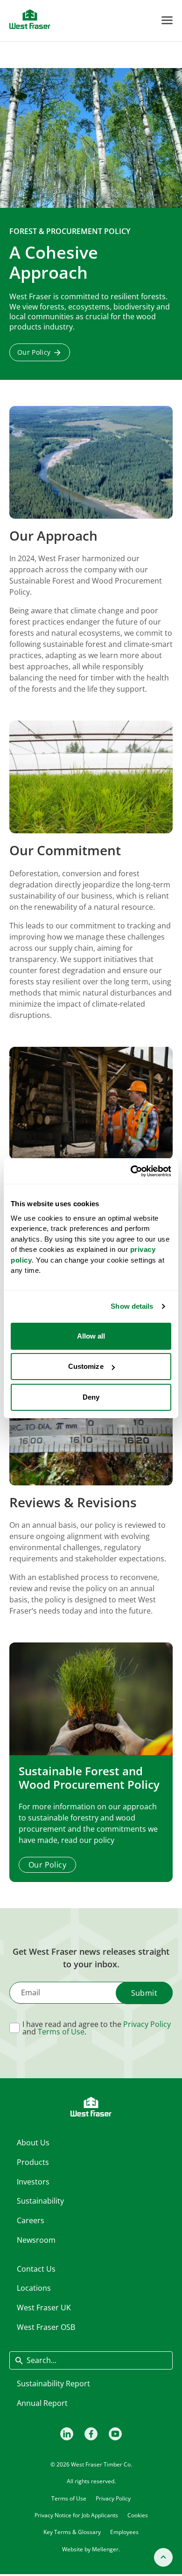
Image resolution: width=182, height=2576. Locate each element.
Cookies (138, 2515)
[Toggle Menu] (167, 20)
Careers (31, 2220)
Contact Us (36, 2269)
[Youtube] (115, 2434)
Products (33, 2162)
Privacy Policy (147, 2024)
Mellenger (105, 2549)
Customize (86, 1366)
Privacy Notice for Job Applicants (76, 2515)
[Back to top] (163, 2557)
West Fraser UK (44, 2308)
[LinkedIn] (67, 2434)
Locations (34, 2288)
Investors (33, 2182)
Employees (124, 2532)
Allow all (91, 1336)
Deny (91, 1397)
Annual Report (42, 2403)
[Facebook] (91, 2434)
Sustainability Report (53, 2384)
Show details (132, 1306)
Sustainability (40, 2201)
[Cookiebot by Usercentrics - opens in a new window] (131, 1171)
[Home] (30, 19)
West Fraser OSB (46, 2327)
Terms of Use (61, 2032)
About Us (33, 2143)
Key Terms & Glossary (72, 2532)
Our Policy (34, 352)
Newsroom (36, 2240)
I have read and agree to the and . (97, 2028)
